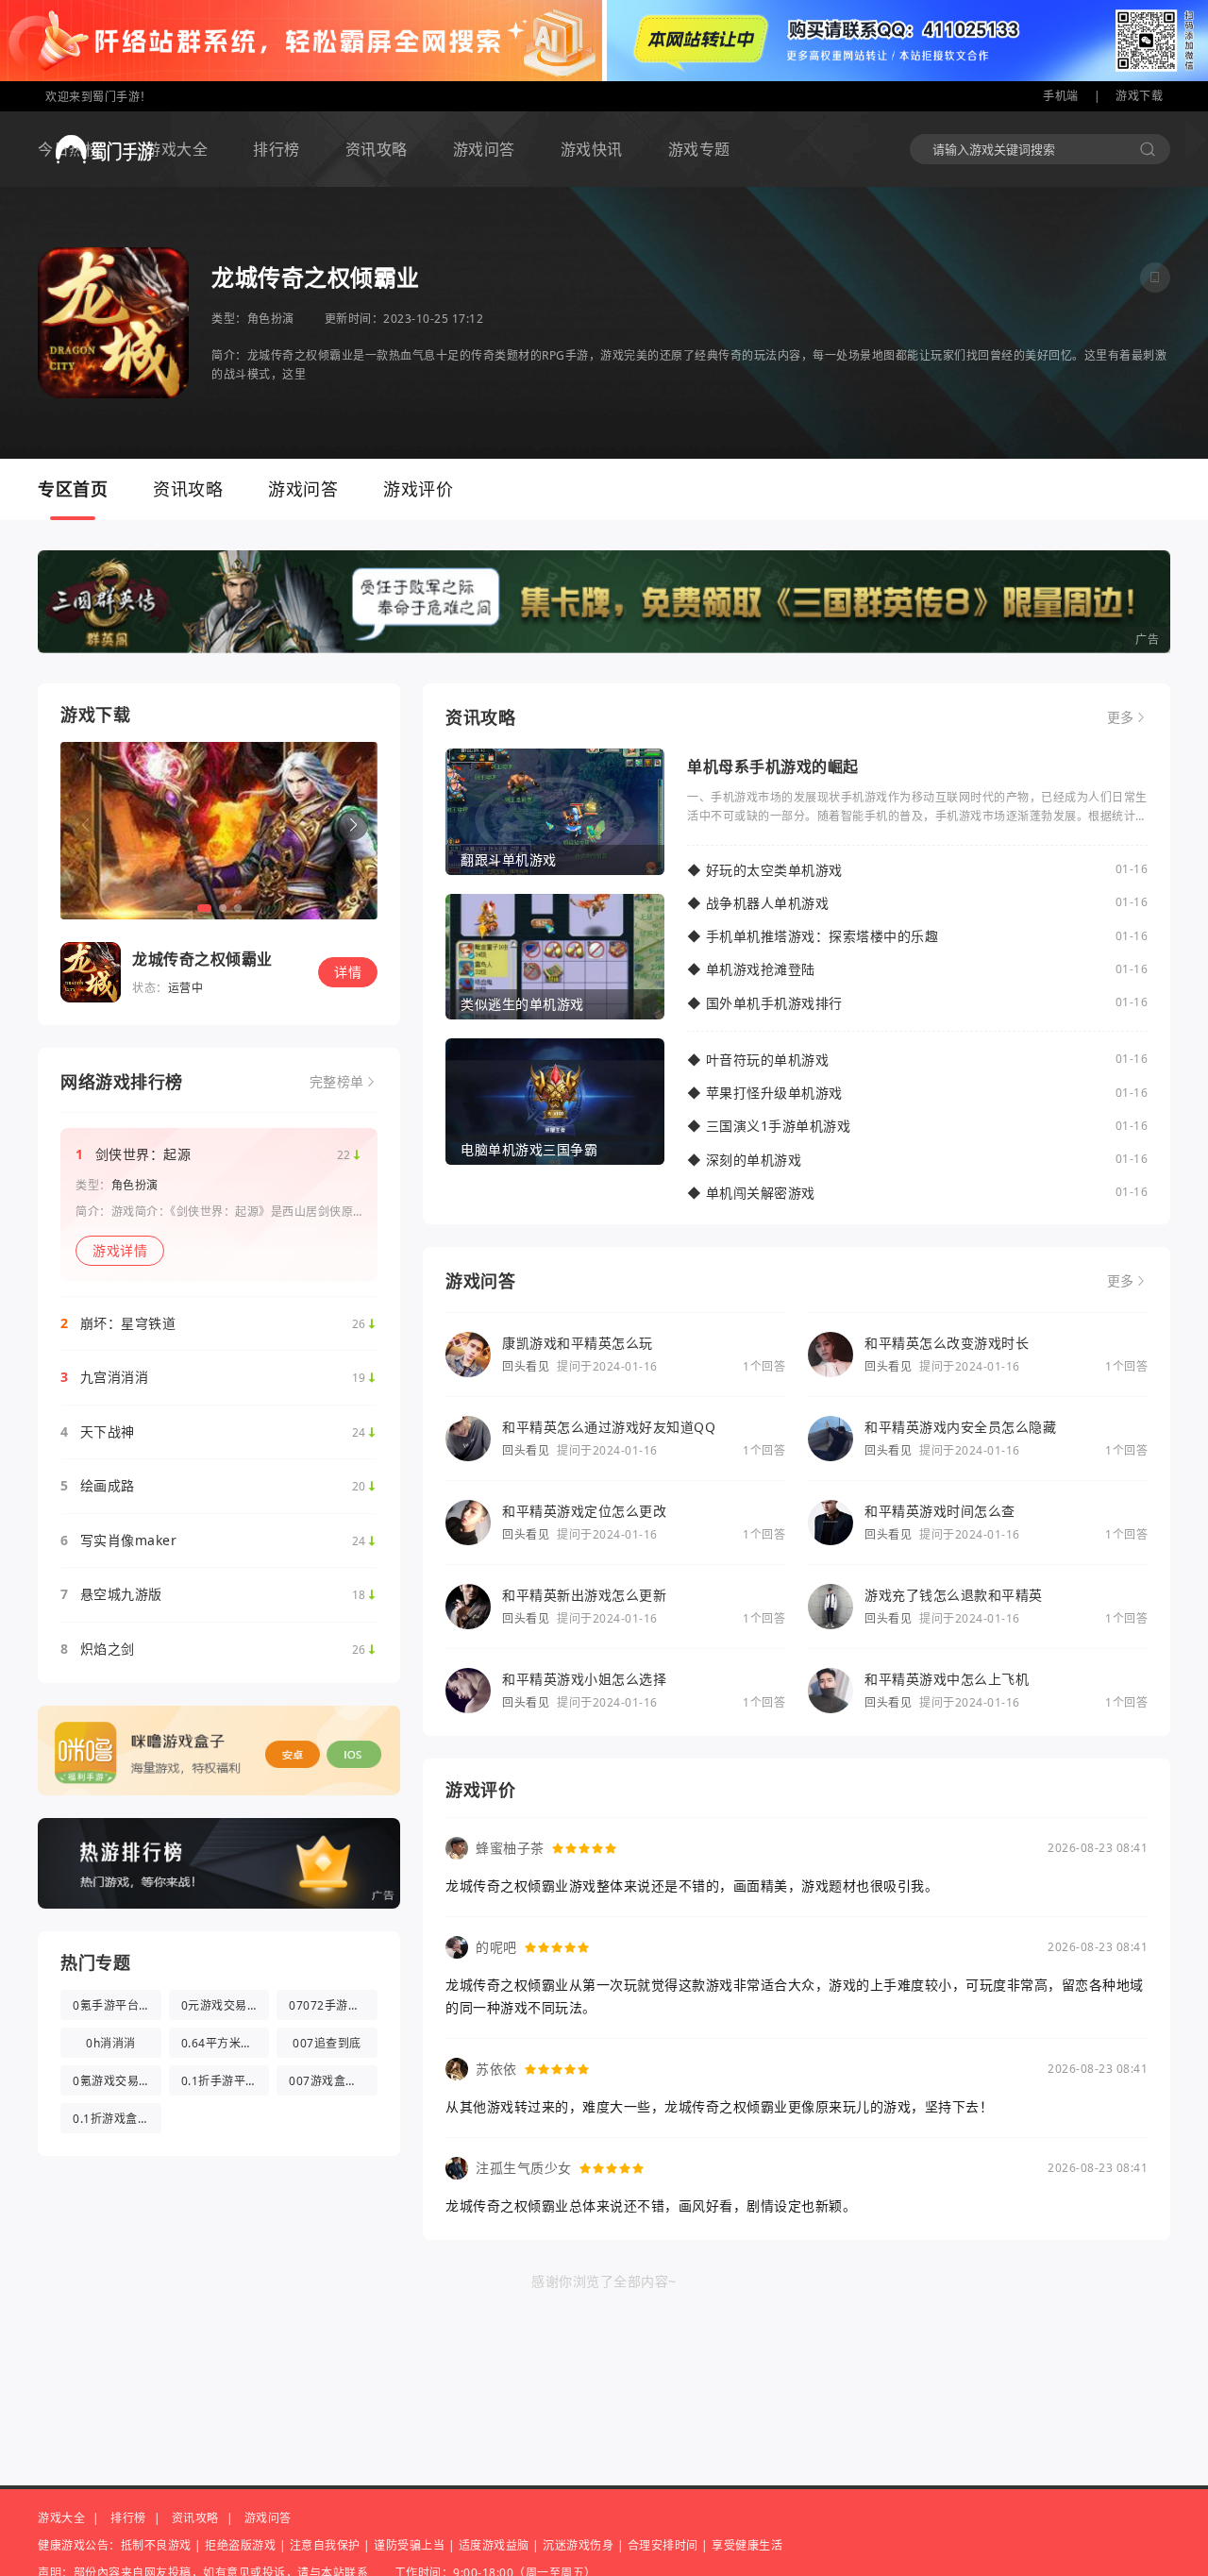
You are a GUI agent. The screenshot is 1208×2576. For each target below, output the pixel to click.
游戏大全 (176, 149)
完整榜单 (337, 1082)
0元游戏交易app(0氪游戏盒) (226, 2005)
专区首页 (73, 489)
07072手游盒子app (333, 2005)
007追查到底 (327, 2043)
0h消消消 (111, 2043)
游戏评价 (418, 489)
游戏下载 (1139, 96)
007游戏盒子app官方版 (333, 2081)
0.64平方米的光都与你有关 (226, 2043)
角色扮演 (271, 319)
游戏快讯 (592, 149)
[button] (353, 825)
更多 (1121, 717)
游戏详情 (120, 1250)
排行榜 (277, 149)
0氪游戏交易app (117, 2081)
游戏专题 (699, 149)
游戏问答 (484, 149)
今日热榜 (69, 149)
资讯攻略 (377, 149)
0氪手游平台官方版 (117, 2005)
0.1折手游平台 (219, 2081)
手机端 (1061, 96)
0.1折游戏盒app (116, 2119)
